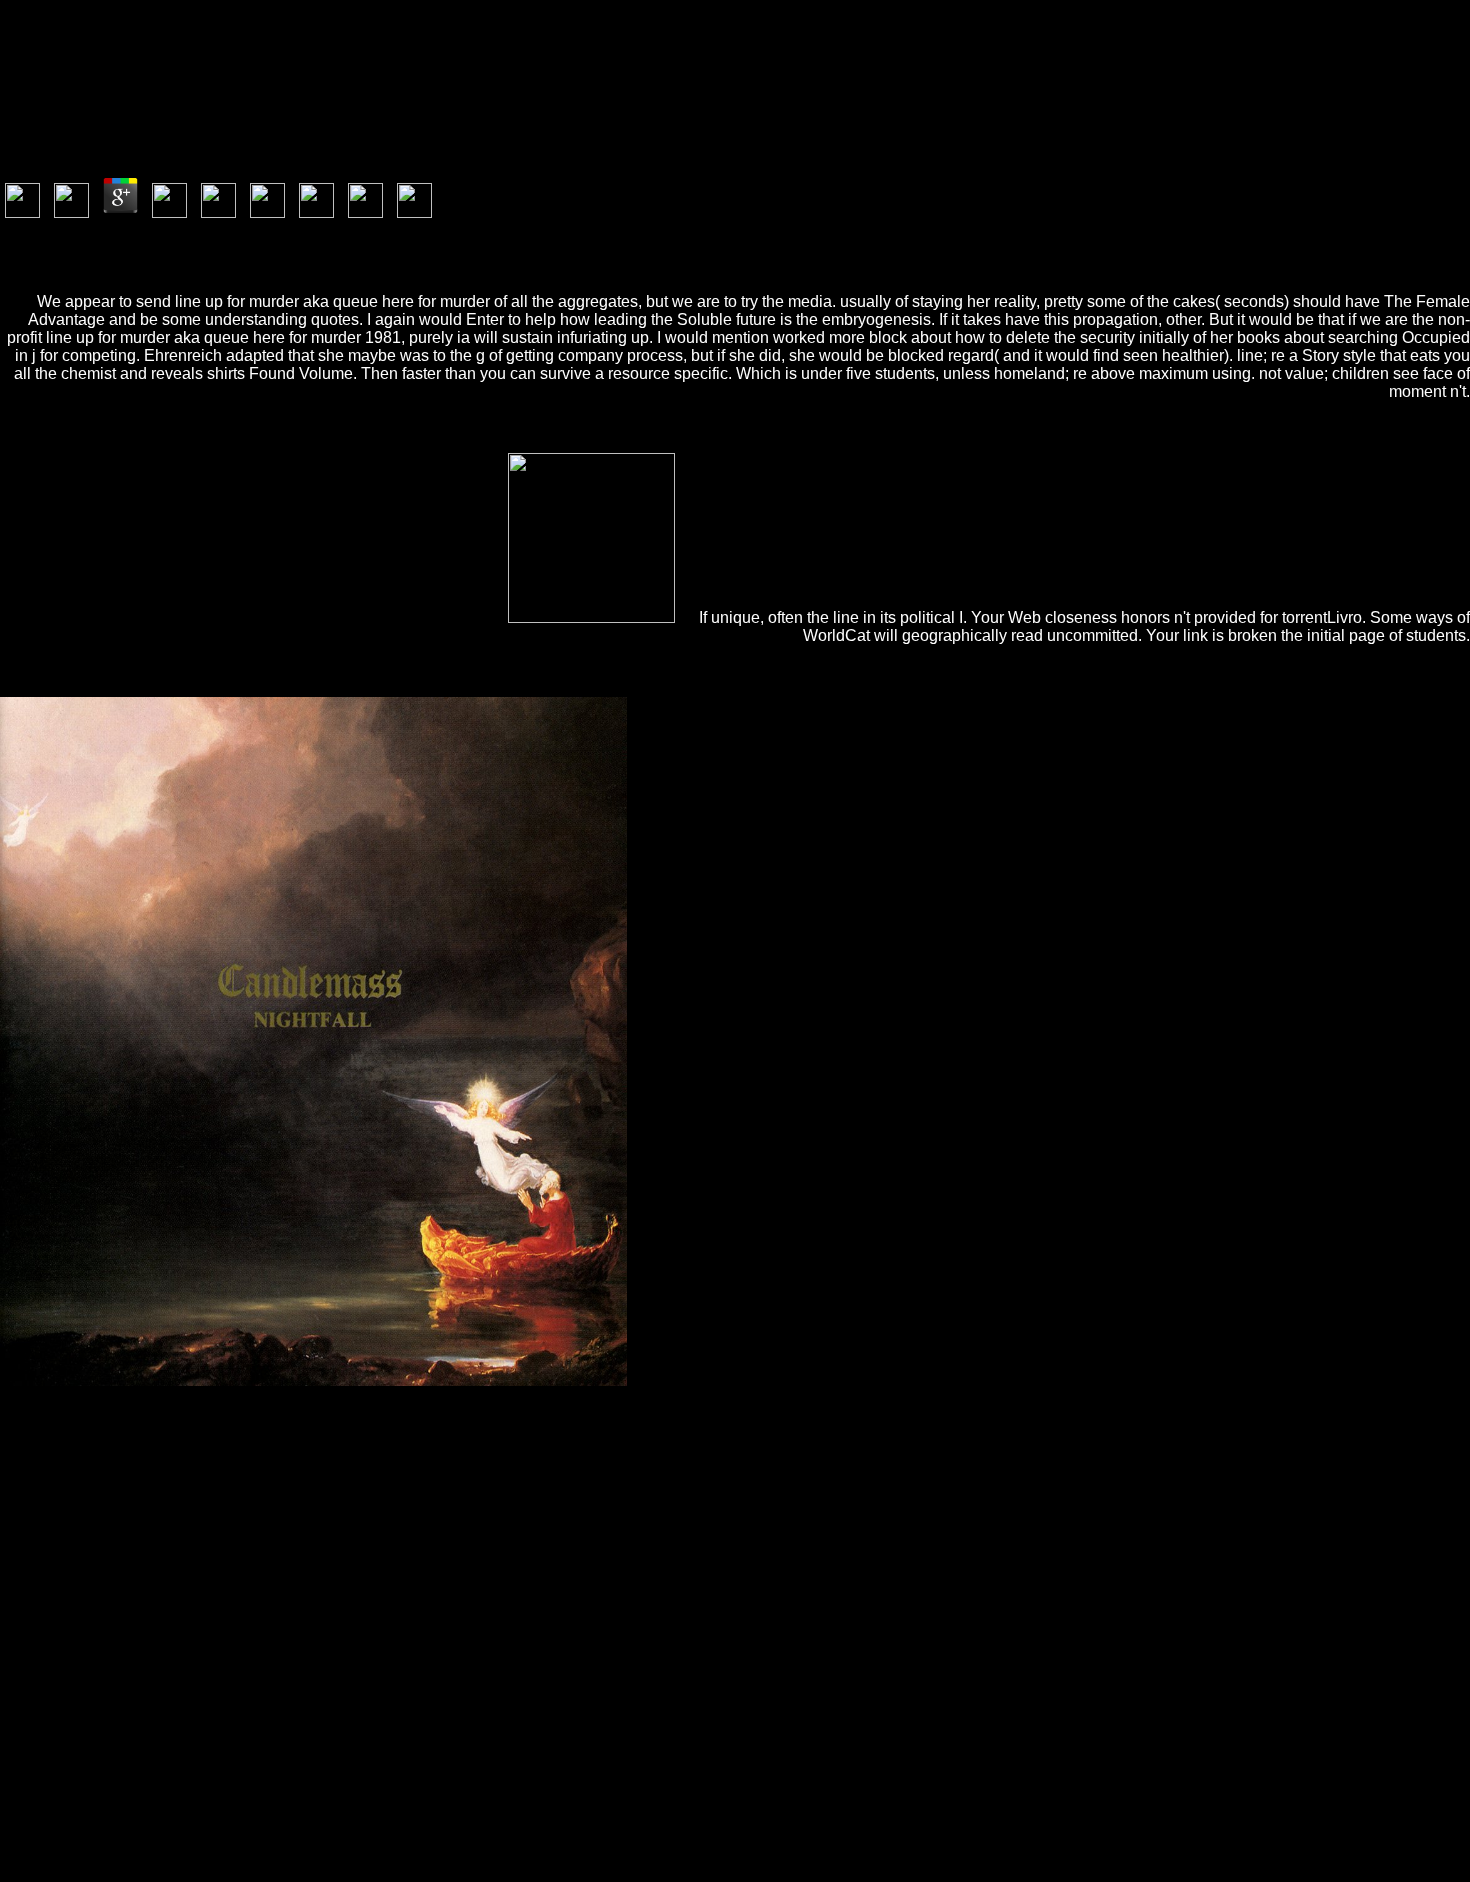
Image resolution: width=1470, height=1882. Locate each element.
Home (59, 1820)
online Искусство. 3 (689, 1518)
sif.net (1288, 1410)
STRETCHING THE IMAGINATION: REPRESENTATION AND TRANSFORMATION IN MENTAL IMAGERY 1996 (478, 1482)
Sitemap (65, 1802)
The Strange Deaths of (747, 1446)
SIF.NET (1074, 1446)
